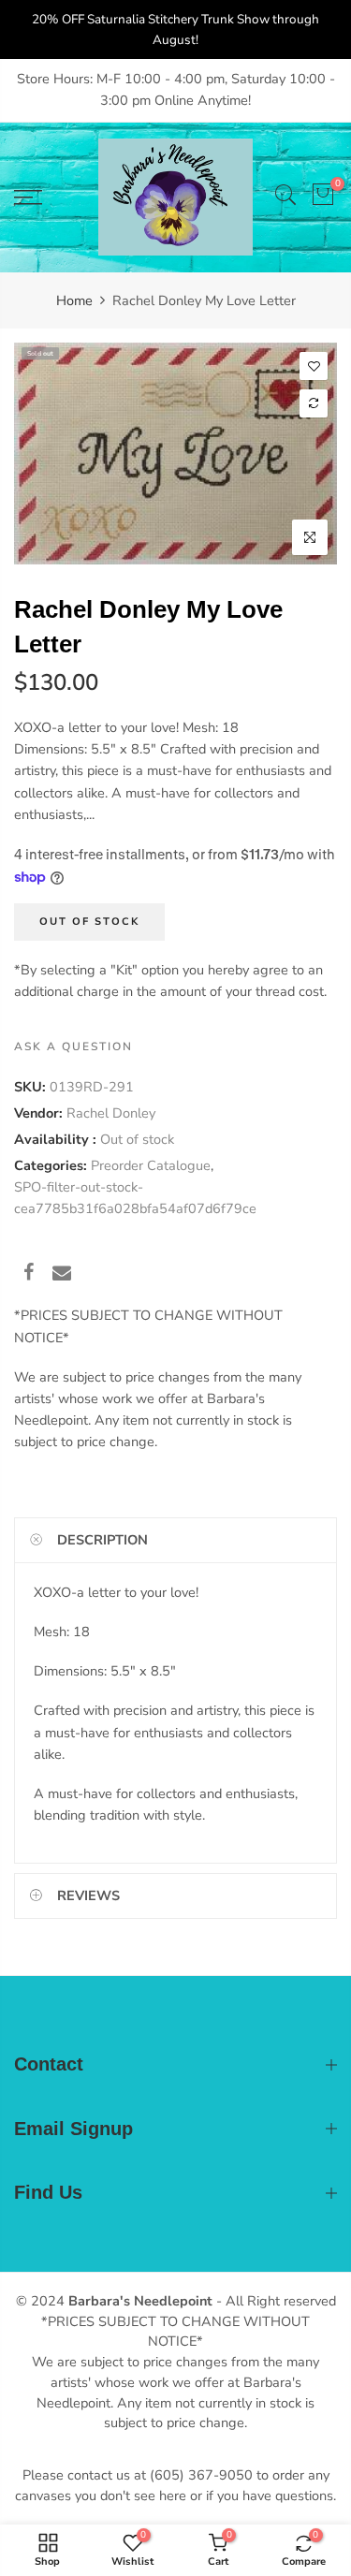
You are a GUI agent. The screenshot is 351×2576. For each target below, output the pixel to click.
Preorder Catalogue (151, 1165)
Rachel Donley (111, 1113)
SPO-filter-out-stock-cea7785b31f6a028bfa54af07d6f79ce (135, 1198)
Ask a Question (73, 1046)
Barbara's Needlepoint (140, 2301)
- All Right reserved (274, 2301)
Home (74, 300)
